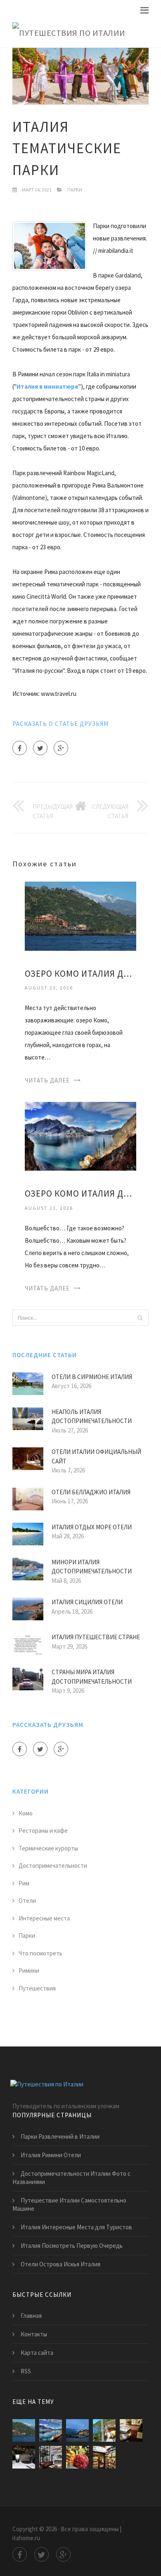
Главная (31, 2316)
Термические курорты (48, 1848)
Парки (75, 190)
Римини (29, 1970)
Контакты (34, 2334)
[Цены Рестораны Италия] (77, 2457)
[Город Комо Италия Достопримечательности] (77, 2430)
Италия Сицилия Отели (87, 1602)
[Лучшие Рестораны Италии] (24, 2457)
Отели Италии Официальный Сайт (96, 1456)
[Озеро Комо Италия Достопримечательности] (80, 1135)
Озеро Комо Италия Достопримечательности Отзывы (80, 974)
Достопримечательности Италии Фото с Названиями (71, 2178)
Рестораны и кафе (43, 1830)
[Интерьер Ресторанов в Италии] (51, 2457)
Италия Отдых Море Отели (92, 1527)
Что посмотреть (40, 1953)
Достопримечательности (53, 1865)
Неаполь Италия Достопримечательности (92, 1416)
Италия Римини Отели (51, 2155)
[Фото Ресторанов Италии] (104, 2457)
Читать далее (47, 1080)
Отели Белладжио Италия (91, 1492)
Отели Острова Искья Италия (60, 2264)
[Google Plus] (61, 748)
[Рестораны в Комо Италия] (104, 2430)
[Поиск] (140, 1318)
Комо (26, 1813)
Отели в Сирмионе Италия (92, 1377)
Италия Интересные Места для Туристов (76, 2227)
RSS (26, 2371)
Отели (27, 1900)
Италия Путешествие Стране (96, 1637)
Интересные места (44, 1918)
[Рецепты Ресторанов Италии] (131, 2430)
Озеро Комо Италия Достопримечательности (80, 1193)
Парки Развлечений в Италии (60, 2136)
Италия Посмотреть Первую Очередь (72, 2246)
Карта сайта (37, 2353)
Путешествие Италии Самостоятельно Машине (69, 2204)
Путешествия (37, 1988)
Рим (24, 1883)
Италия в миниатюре (47, 386)
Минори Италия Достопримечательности (92, 1567)
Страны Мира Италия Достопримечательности (92, 1677)
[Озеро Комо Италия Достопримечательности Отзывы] (80, 916)
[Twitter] (40, 748)
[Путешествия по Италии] (69, 33)
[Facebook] (20, 748)
